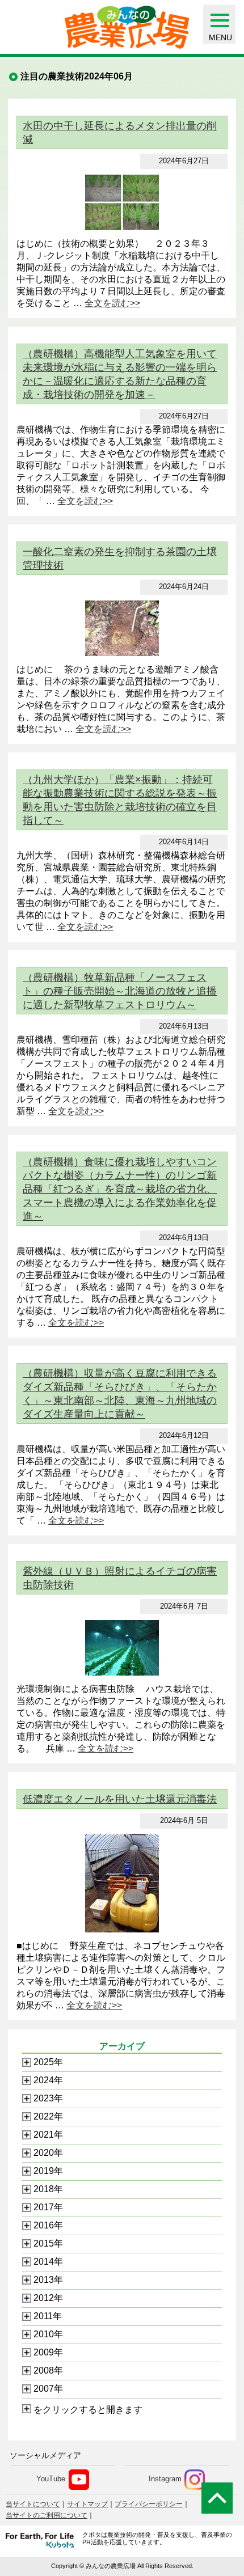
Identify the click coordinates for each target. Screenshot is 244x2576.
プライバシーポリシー (149, 2504)
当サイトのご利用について (47, 2515)
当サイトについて (33, 2504)
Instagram (165, 2479)
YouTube (51, 2479)
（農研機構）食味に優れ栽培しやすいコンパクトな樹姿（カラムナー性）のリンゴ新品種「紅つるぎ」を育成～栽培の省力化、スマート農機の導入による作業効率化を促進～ (120, 1189)
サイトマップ (87, 2504)
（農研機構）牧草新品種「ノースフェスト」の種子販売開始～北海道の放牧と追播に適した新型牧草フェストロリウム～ (120, 991)
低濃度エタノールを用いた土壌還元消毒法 (120, 1799)
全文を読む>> (112, 303)
